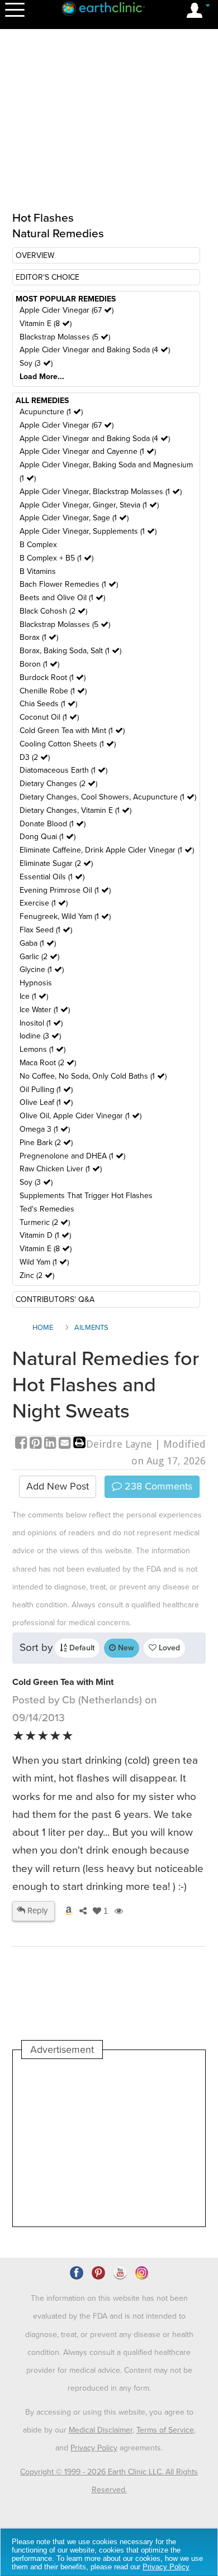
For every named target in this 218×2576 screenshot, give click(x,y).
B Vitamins (38, 571)
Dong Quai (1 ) (48, 837)
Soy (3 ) (36, 363)
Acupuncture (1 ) (51, 412)
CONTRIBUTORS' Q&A (55, 1299)
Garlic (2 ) (39, 957)
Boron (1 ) (39, 664)
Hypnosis (36, 983)
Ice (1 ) (34, 996)
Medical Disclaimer (101, 2430)
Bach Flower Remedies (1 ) (69, 584)
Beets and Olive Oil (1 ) (62, 598)
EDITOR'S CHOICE (48, 277)
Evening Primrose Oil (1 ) (65, 890)
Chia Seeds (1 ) (48, 704)
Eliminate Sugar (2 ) (56, 863)
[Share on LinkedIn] (51, 1444)
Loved (168, 1648)
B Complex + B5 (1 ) (56, 558)
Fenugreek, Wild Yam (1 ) (65, 916)
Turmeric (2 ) (45, 1222)
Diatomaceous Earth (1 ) (63, 770)
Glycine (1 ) (42, 969)
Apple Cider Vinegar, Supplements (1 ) (88, 531)
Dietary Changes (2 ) (58, 784)
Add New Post (58, 1486)
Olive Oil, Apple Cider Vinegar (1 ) (80, 1116)
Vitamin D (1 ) (45, 1235)
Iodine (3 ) (40, 1036)
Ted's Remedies (47, 1209)
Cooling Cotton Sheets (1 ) (68, 744)
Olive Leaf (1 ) (46, 1102)
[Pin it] (37, 1444)
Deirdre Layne (119, 1444)
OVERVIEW (35, 255)
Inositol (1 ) (41, 1023)
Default (81, 1648)
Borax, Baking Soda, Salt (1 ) (70, 651)
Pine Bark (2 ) (46, 1143)
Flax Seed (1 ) (46, 930)
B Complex (38, 545)
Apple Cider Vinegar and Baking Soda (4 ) (95, 350)
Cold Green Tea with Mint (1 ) (72, 731)
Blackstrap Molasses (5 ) (65, 337)
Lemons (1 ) (42, 1049)
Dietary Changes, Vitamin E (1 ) (75, 810)
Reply (36, 1911)
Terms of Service (165, 2430)
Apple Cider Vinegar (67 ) (67, 310)
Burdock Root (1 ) (53, 677)
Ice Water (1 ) (45, 1010)
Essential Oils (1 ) (52, 877)
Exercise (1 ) (44, 903)
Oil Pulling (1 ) (46, 1090)
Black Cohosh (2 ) (53, 611)
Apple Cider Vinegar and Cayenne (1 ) (88, 451)
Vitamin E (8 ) (46, 324)
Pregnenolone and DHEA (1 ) (72, 1156)
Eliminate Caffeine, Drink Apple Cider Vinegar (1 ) (107, 850)
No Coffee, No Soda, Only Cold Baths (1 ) (93, 1076)
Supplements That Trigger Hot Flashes (86, 1196)
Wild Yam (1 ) (44, 1262)
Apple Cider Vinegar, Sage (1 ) (74, 518)
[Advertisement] (109, 2143)
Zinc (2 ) (37, 1275)
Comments (157, 1486)
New (125, 1648)
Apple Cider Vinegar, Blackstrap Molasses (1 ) (101, 492)
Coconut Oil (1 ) (49, 717)
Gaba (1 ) (38, 943)
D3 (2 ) (35, 757)
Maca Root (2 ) (48, 1063)
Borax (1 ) (39, 637)
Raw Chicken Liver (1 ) (61, 1169)
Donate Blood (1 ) (53, 824)
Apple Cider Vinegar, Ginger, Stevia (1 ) (89, 505)
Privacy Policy (94, 2448)
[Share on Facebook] (22, 1444)
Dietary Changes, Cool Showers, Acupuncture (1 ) (108, 797)
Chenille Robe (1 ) (53, 691)
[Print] (79, 1444)
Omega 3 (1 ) (45, 1129)
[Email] (66, 1444)
